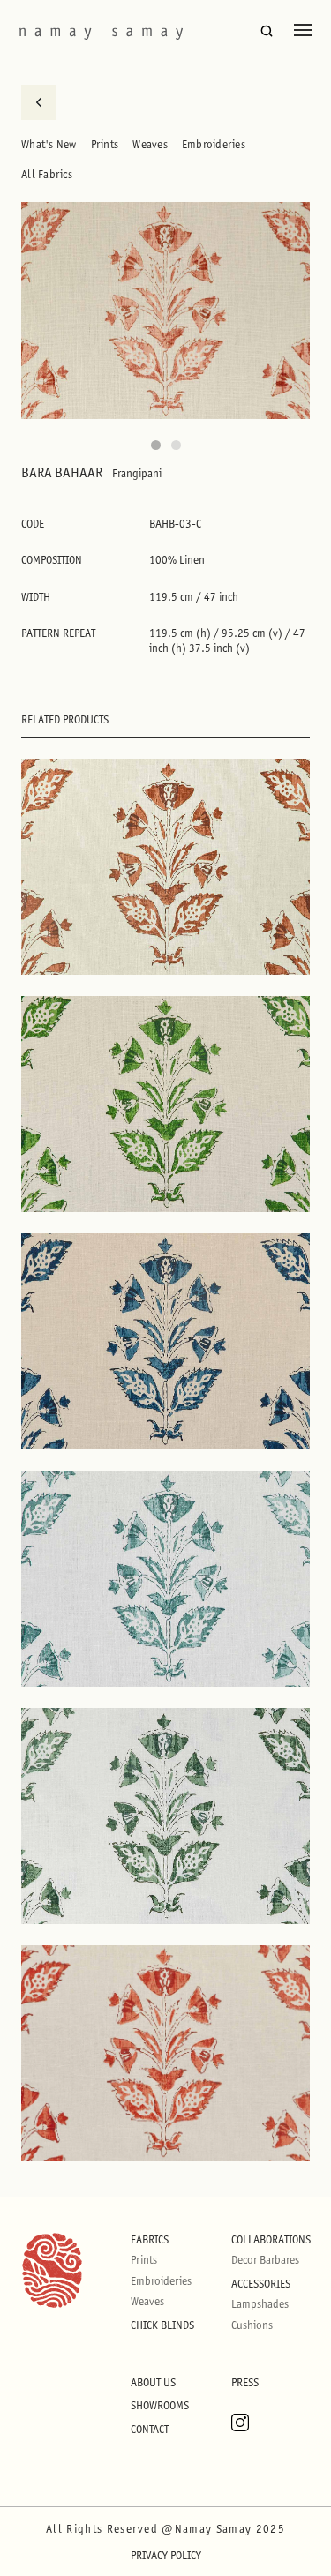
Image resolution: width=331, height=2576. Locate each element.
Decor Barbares (265, 2260)
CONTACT (150, 2429)
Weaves (150, 144)
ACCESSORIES (261, 2284)
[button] (156, 445)
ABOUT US (153, 2382)
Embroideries (214, 144)
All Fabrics (47, 174)
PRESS (245, 2382)
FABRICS (150, 2239)
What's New (49, 144)
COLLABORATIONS (271, 2239)
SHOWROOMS (160, 2405)
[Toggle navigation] (303, 30)
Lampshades (260, 2304)
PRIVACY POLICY (166, 2555)
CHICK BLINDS (162, 2325)
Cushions (252, 2325)
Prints (105, 144)
